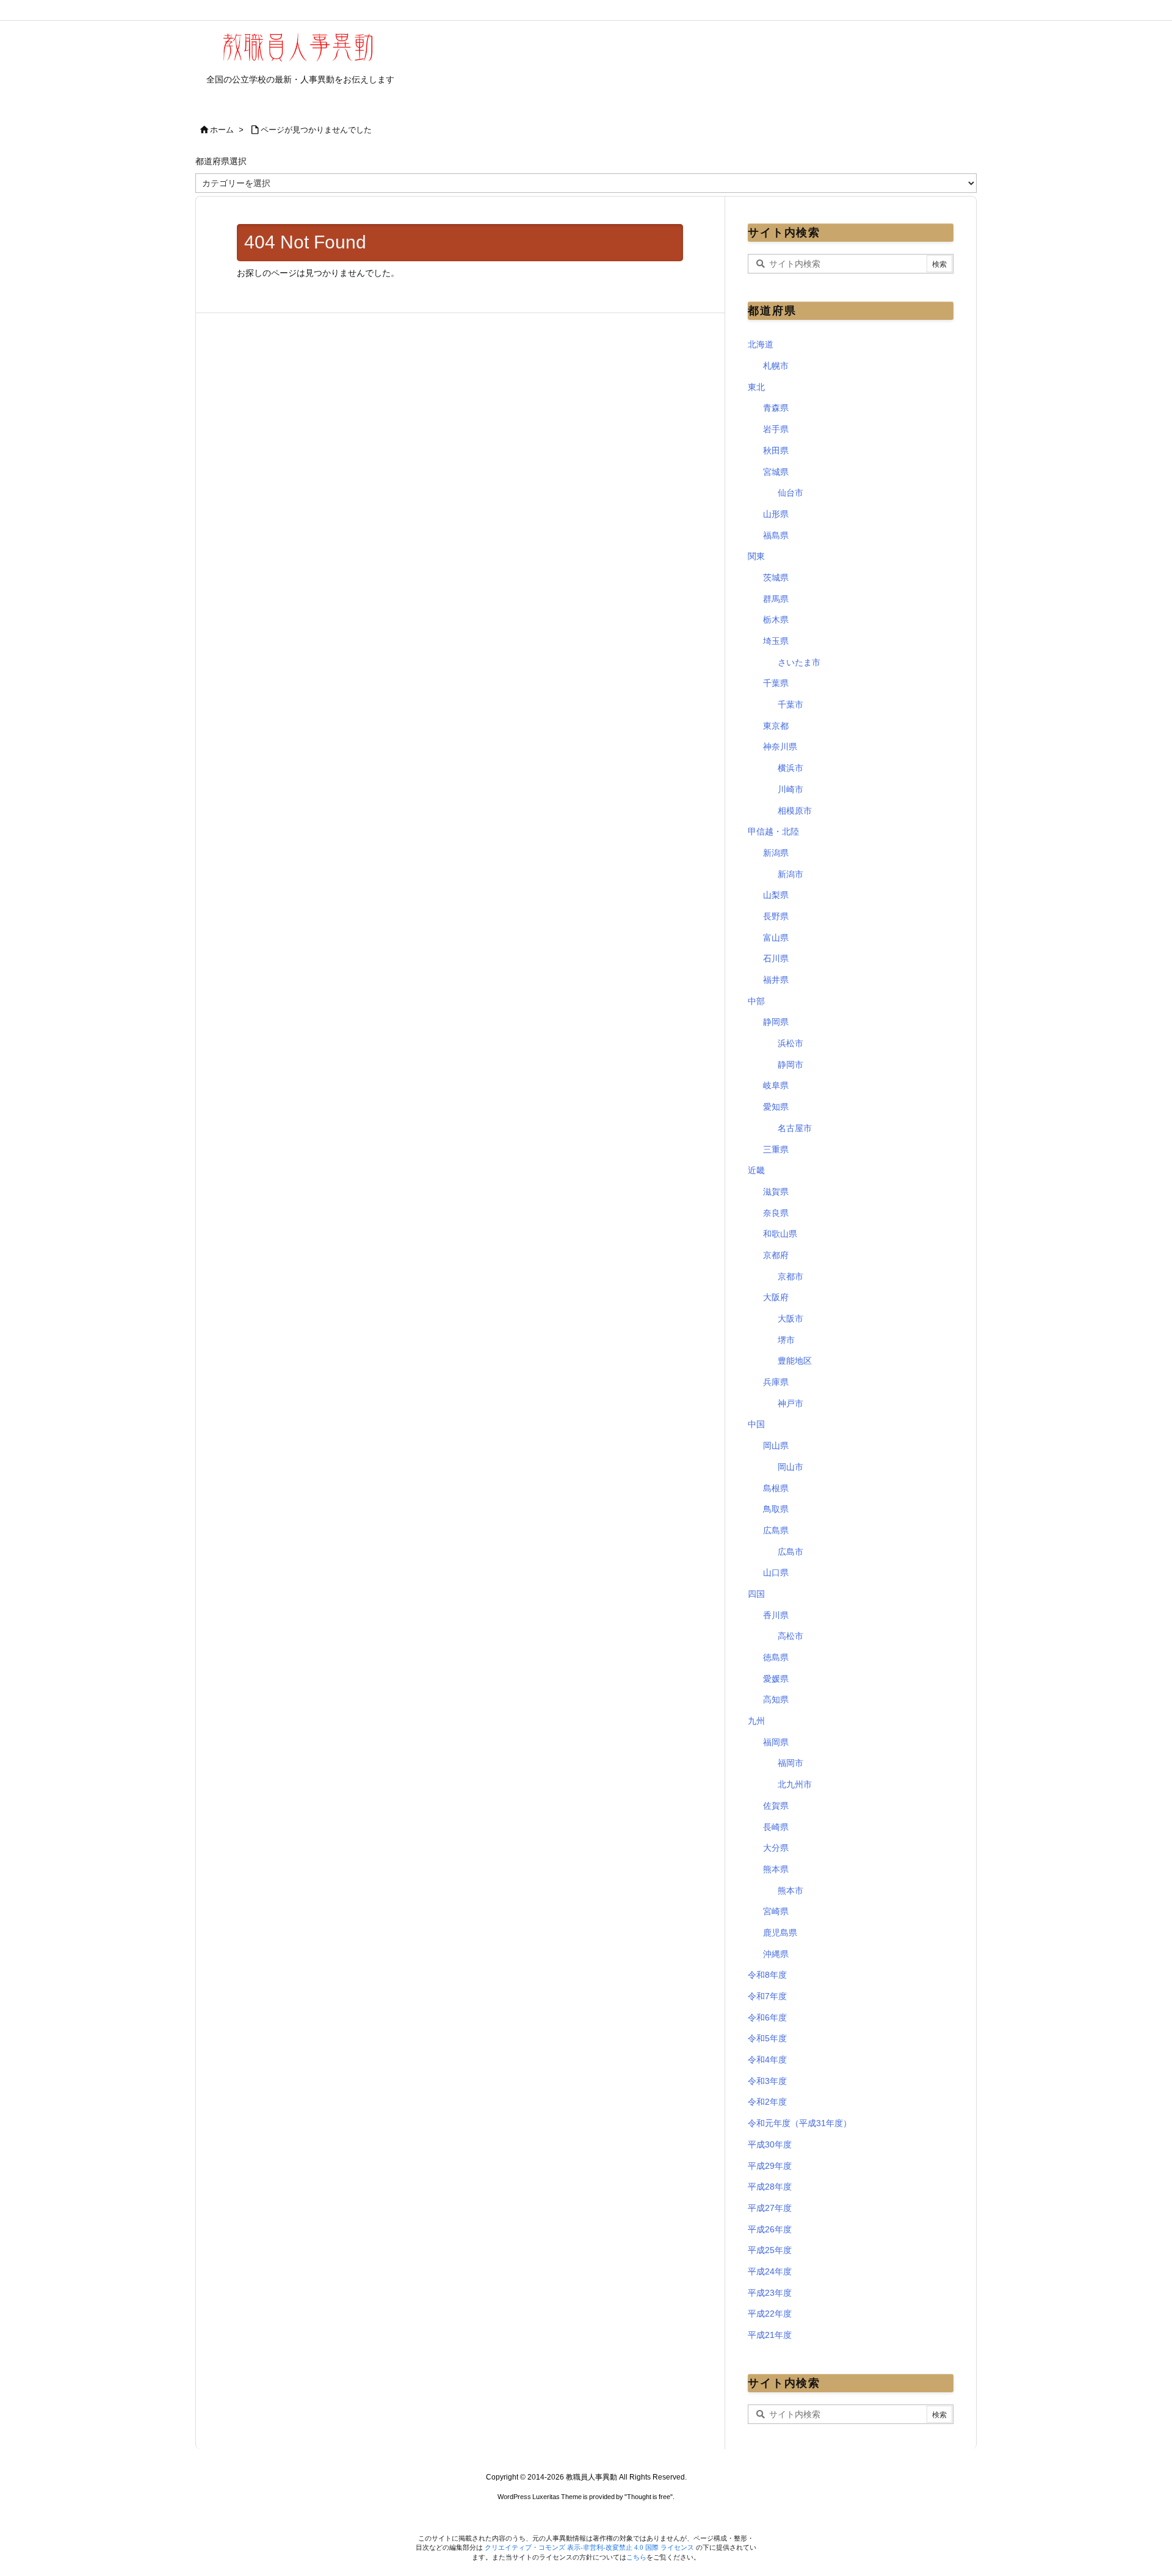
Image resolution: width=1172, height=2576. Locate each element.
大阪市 (790, 1319)
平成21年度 (770, 2335)
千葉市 (790, 704)
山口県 (776, 1572)
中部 (756, 1001)
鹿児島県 (780, 1933)
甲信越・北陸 (773, 831)
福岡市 (790, 1763)
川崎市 (790, 789)
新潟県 (776, 853)
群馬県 (776, 599)
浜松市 (790, 1043)
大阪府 (776, 1297)
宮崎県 (776, 1911)
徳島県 (776, 1657)
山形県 (776, 514)
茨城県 (776, 577)
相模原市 (795, 811)
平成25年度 (770, 2250)
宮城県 (776, 472)
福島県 (776, 535)
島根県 (776, 1488)
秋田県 (776, 450)
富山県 (776, 938)
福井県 (776, 980)
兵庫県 (776, 1382)
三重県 (776, 1149)
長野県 (776, 916)
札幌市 (776, 366)
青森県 (776, 408)
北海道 (761, 344)
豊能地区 (795, 1361)
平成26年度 (770, 2229)
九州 (756, 1721)
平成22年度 (770, 2314)
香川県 (776, 1615)
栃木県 (776, 620)
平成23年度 (770, 2293)
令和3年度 (767, 2081)
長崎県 (776, 1827)
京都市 (790, 1276)
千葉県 (776, 683)
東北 (756, 387)
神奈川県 (780, 747)
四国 (756, 1594)
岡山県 (776, 1445)
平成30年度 (770, 2144)
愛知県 (776, 1107)
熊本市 (790, 1890)
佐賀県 (776, 1806)
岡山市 (790, 1467)
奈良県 (776, 1213)
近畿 (756, 1170)
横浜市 (790, 768)
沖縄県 (776, 1954)
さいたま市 (799, 662)
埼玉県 (776, 641)
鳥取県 (776, 1509)
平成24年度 (770, 2271)
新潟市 (790, 874)
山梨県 (776, 895)
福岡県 (776, 1742)
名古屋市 (795, 1128)
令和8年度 (767, 1975)
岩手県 (776, 429)
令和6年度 (767, 2017)
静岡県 (776, 1022)
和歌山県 (780, 1234)
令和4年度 (767, 2060)
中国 (756, 1424)
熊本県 (776, 1869)
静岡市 (790, 1065)
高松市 (790, 1636)
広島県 (776, 1530)
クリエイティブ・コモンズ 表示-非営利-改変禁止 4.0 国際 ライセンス (590, 2547)
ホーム (222, 130)
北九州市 (795, 1784)
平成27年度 (770, 2208)
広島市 (790, 1552)
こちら (636, 2557)
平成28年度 (770, 2187)
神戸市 (790, 1403)
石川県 (776, 958)
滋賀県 (776, 1192)
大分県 (776, 1848)
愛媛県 (776, 1679)
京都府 (776, 1255)
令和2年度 (767, 2102)
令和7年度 (767, 1996)
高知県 (776, 1699)
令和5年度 (767, 2038)
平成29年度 (770, 2166)
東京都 (776, 726)
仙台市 (790, 493)
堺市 (786, 1340)
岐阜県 (776, 1085)
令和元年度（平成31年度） (800, 2123)
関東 (756, 556)
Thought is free (649, 2497)
